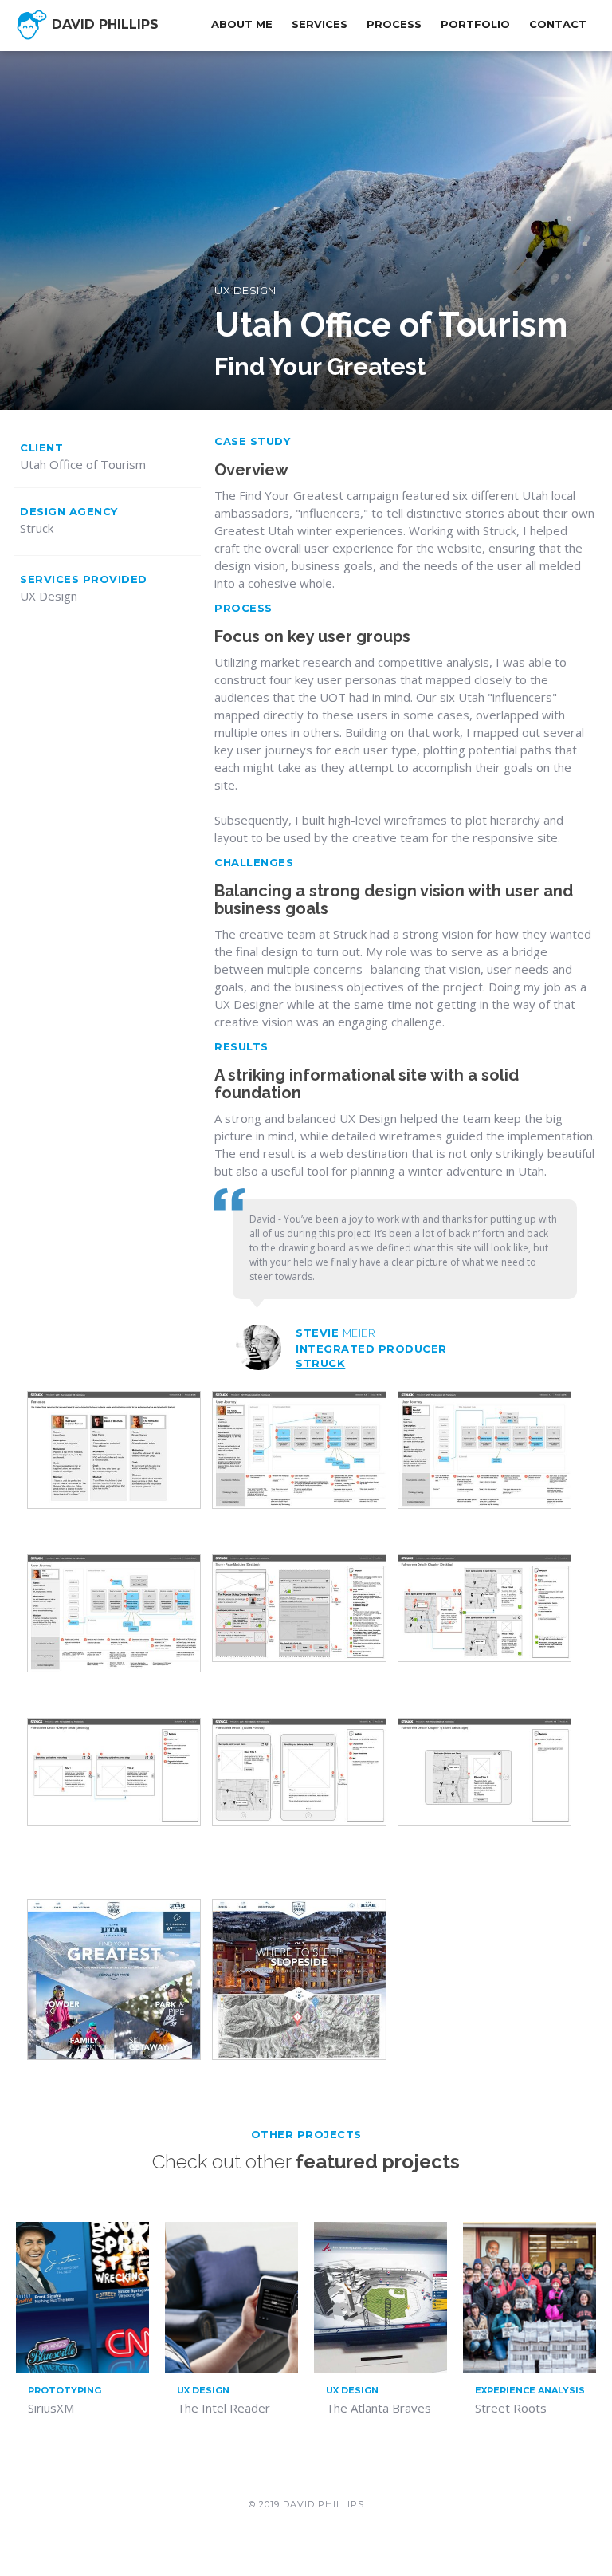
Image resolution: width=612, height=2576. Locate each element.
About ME (242, 24)
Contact (558, 24)
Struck (320, 1363)
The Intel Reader (224, 2408)
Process (394, 24)
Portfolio (475, 24)
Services (320, 24)
